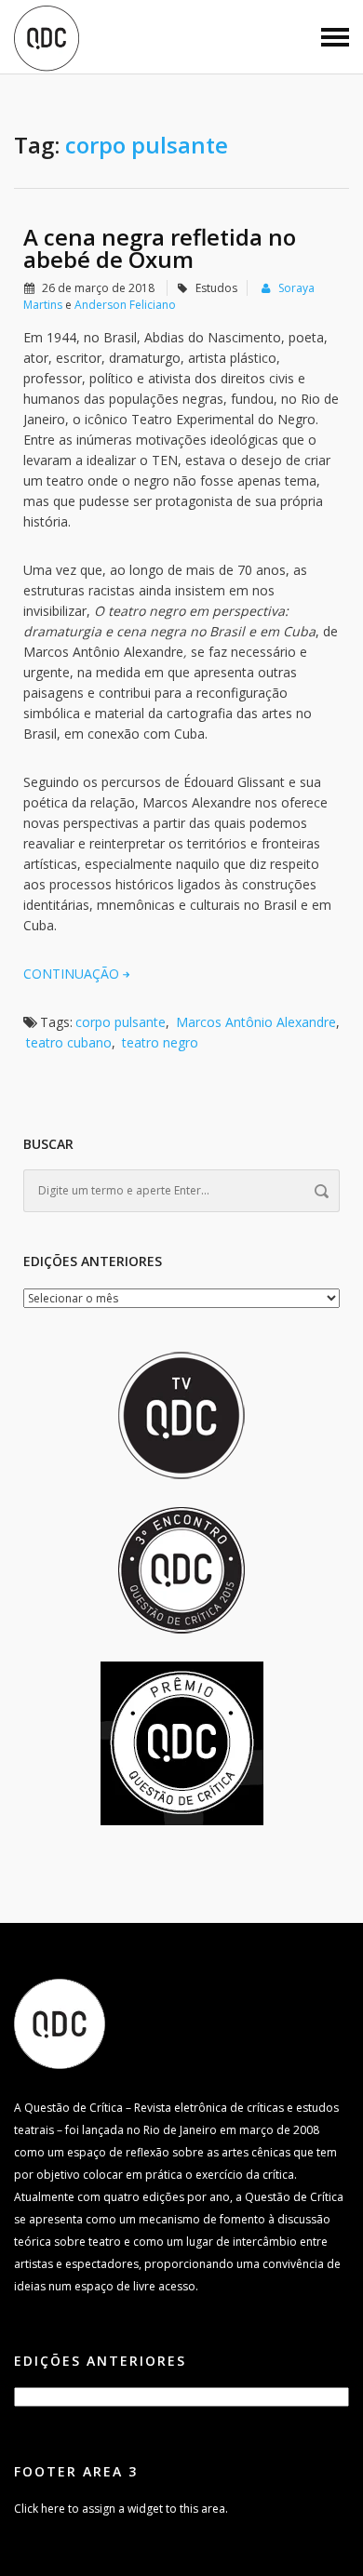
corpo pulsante (121, 1022)
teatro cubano (69, 1042)
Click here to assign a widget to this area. (121, 2509)
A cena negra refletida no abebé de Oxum (160, 248)
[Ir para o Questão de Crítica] (60, 2023)
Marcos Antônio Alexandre (256, 1022)
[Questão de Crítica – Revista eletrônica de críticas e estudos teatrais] (47, 37)
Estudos (216, 288)
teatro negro (160, 1042)
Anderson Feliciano (125, 305)
